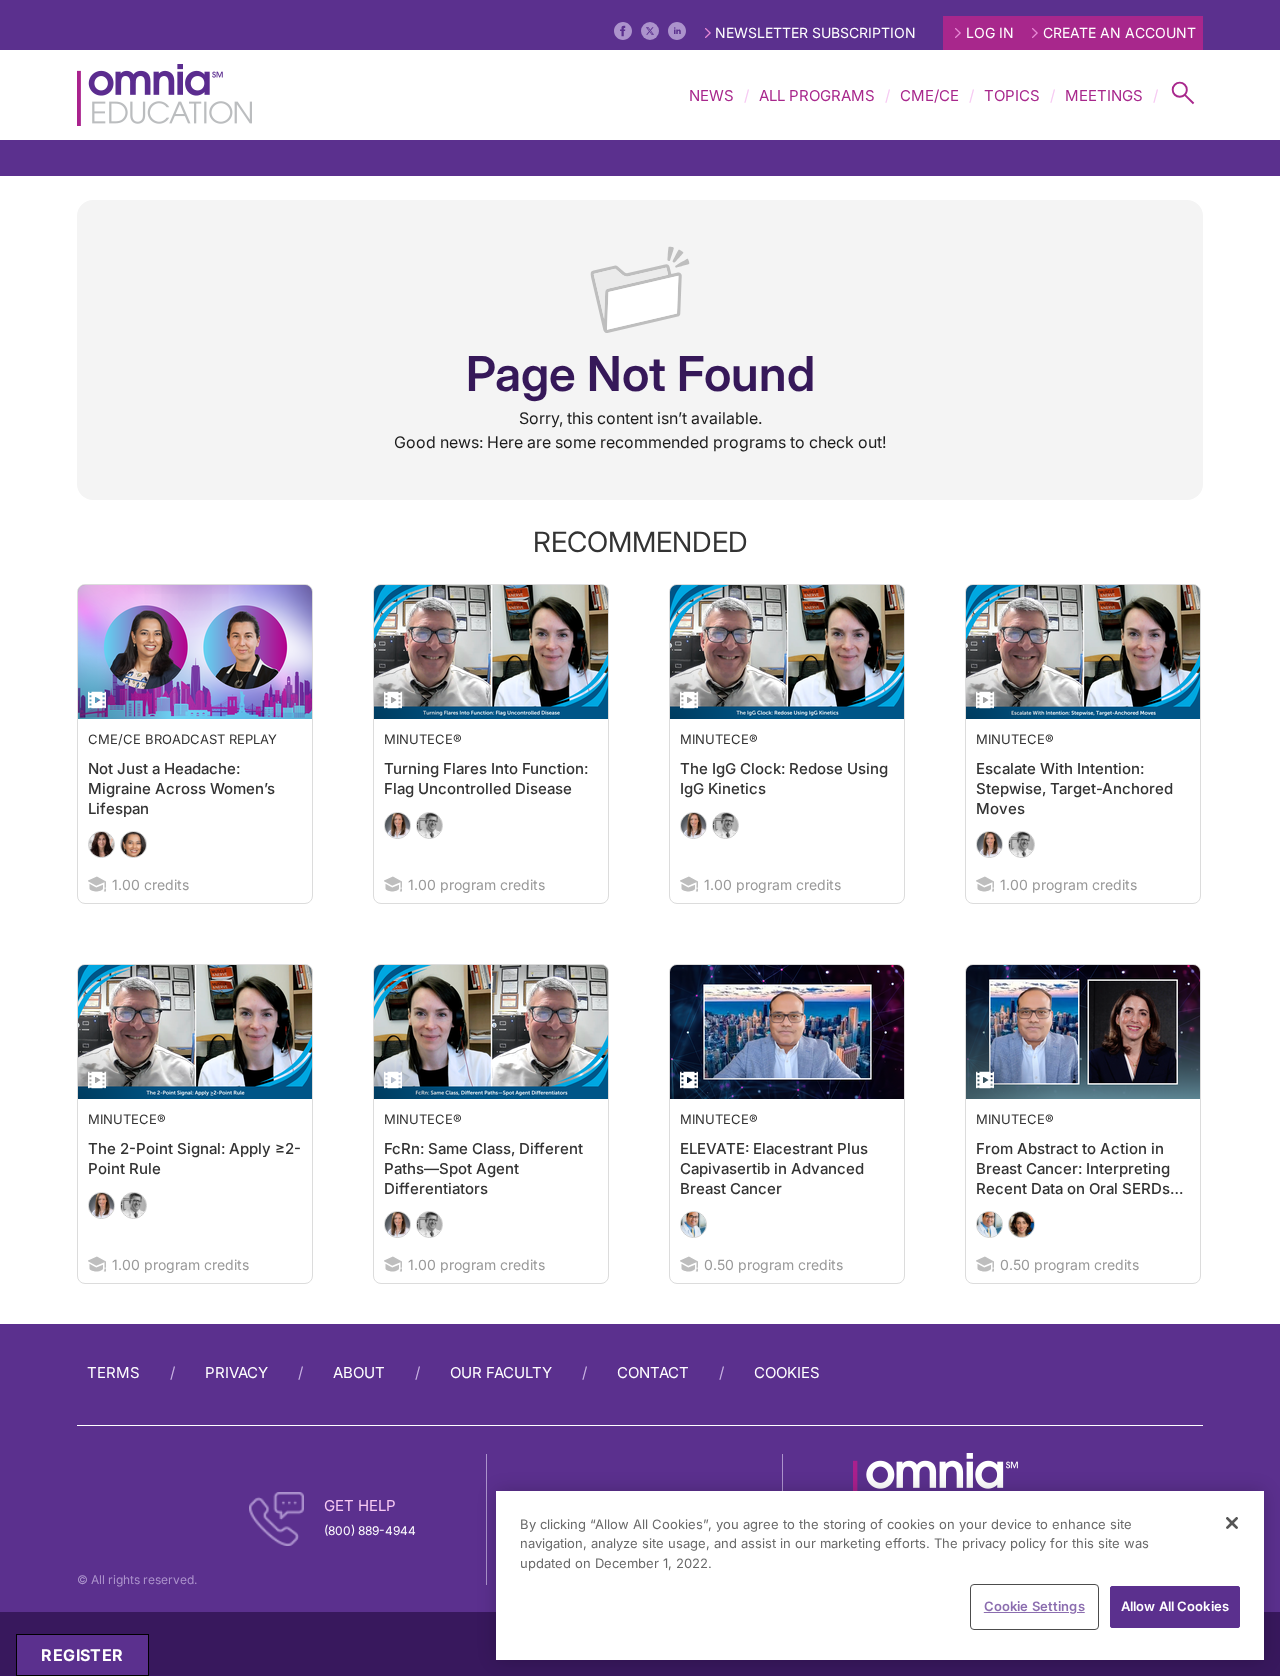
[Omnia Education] (164, 95)
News (711, 95)
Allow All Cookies (1175, 1606)
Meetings (1104, 95)
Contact (653, 1412)
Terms (113, 1412)
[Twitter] (650, 31)
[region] (880, 1575)
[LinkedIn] (677, 31)
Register (82, 1655)
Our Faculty (501, 1412)
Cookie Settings (1034, 1606)
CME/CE (929, 95)
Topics (1012, 95)
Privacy (236, 1412)
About (359, 1412)
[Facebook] (623, 31)
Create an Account (1119, 32)
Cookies (787, 1412)
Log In (990, 32)
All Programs (817, 95)
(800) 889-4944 (370, 1570)
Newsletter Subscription (815, 32)
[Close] (1232, 1523)
